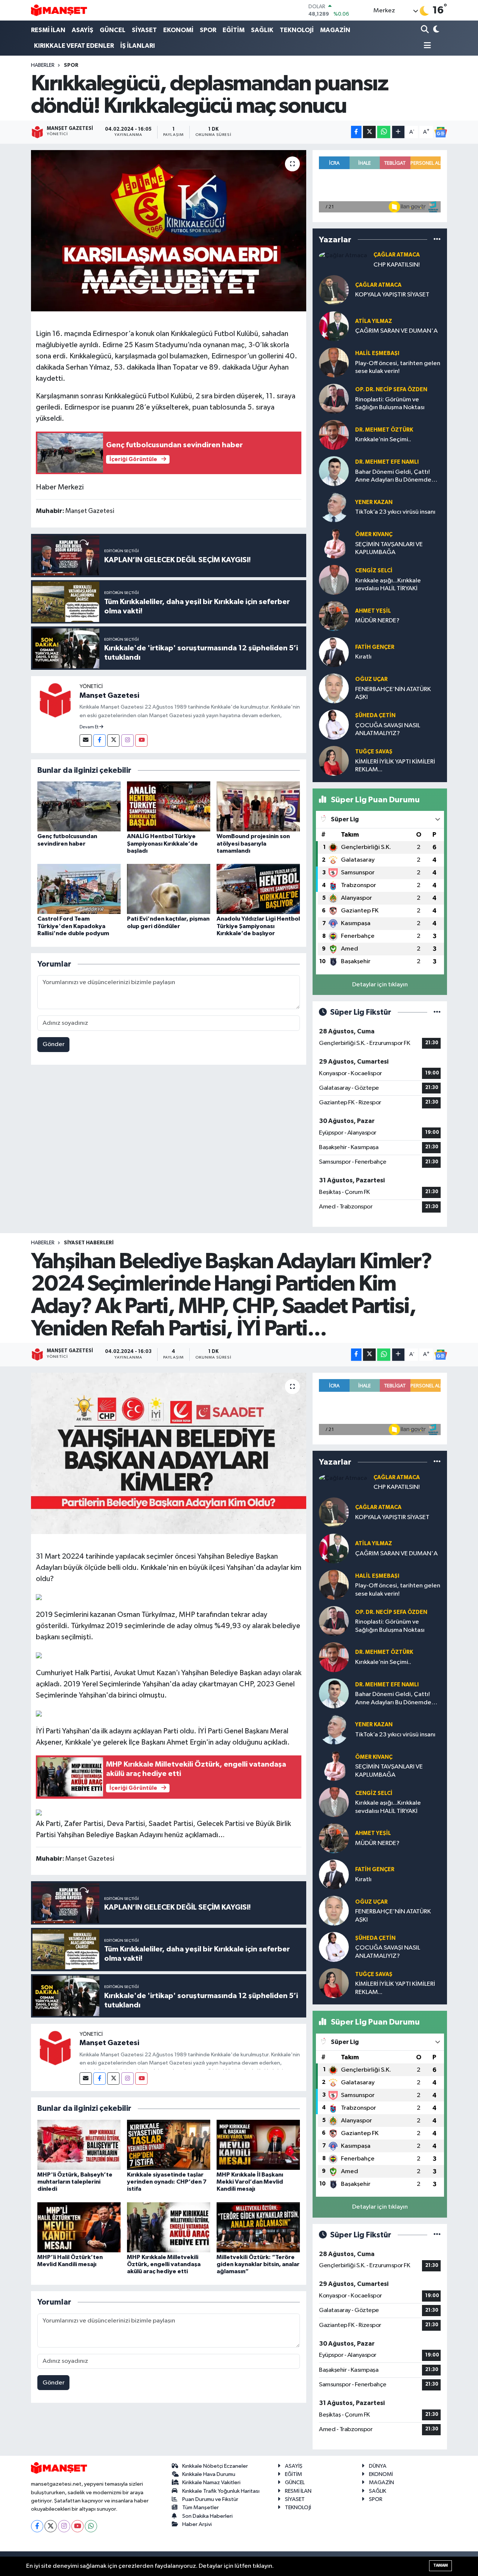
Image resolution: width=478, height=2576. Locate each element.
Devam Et (89, 727)
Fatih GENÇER (375, 647)
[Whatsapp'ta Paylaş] (384, 132)
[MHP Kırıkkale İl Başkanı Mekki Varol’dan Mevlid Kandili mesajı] (258, 2145)
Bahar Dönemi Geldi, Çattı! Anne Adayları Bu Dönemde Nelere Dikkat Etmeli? (393, 477)
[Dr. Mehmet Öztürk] (334, 435)
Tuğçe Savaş (374, 752)
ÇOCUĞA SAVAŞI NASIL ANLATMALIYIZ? (388, 729)
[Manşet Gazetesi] (55, 700)
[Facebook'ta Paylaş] (356, 132)
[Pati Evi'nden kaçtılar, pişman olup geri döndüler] (169, 889)
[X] (51, 2526)
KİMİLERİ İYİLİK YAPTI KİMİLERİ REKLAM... (395, 766)
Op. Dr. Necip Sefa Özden (391, 390)
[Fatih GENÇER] (334, 652)
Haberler (43, 65)
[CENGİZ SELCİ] (334, 580)
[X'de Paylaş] (369, 132)
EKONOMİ (178, 30)
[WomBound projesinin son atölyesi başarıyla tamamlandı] (258, 806)
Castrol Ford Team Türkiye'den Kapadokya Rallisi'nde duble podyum (73, 926)
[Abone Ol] (441, 132)
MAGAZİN (335, 30)
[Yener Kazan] (334, 507)
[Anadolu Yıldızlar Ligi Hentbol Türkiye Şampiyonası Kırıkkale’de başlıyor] (258, 889)
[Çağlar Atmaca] (343, 256)
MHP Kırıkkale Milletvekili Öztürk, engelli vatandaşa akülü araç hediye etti (164, 2264)
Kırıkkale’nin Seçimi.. (383, 440)
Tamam (440, 2565)
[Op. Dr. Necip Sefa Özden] (334, 399)
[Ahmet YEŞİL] (334, 616)
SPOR (208, 30)
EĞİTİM (234, 30)
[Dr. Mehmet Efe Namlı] (334, 471)
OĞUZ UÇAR (371, 679)
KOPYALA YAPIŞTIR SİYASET (392, 295)
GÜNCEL (113, 30)
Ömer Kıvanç (374, 534)
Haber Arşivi (197, 2524)
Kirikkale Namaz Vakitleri (211, 2482)
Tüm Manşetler (201, 2507)
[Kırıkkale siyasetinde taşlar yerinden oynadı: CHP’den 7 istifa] (169, 2145)
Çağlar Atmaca (397, 255)
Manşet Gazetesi (109, 696)
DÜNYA (378, 2466)
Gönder (54, 1044)
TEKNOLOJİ (297, 30)
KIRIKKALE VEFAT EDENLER (74, 46)
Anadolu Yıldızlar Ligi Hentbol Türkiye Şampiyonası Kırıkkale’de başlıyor (258, 926)
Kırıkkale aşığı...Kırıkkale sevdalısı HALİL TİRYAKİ (388, 585)
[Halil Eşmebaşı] (334, 362)
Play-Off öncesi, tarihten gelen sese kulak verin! (398, 367)
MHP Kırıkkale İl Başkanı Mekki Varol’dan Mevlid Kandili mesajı (250, 2182)
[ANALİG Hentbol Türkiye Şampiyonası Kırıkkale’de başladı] (169, 806)
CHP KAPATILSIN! (397, 265)
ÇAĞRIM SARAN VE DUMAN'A (396, 331)
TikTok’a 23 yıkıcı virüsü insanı (395, 512)
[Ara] (426, 30)
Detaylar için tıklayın (380, 985)
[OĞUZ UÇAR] (334, 688)
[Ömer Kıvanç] (334, 543)
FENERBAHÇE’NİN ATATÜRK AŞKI (393, 693)
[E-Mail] (86, 741)
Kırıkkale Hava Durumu (209, 2474)
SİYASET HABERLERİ (89, 1243)
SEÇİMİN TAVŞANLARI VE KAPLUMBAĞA (389, 548)
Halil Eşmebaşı (377, 353)
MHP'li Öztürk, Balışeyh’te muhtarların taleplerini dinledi (75, 2182)
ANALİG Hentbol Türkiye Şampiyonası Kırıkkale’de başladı (162, 843)
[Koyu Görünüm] (436, 30)
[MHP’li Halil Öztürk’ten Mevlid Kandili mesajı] (79, 2227)
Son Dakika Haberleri (207, 2516)
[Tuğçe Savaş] (334, 761)
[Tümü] (437, 239)
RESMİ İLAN (48, 30)
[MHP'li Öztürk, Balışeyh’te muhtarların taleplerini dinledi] (79, 2145)
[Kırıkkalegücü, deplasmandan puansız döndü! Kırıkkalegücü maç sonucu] (169, 231)
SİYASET (144, 30)
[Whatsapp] (91, 2526)
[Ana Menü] (426, 46)
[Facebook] (100, 741)
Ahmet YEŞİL (373, 611)
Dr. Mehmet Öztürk (384, 430)
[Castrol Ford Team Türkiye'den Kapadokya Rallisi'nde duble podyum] (79, 889)
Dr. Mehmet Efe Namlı (387, 462)
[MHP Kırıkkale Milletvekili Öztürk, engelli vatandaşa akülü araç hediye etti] (169, 2227)
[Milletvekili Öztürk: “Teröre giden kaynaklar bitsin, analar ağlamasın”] (258, 2227)
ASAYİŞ (83, 30)
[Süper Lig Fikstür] (437, 1012)
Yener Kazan (374, 502)
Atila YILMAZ (374, 321)
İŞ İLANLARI (138, 46)
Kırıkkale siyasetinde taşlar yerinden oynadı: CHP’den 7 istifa (167, 2182)
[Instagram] (128, 741)
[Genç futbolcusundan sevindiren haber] (79, 806)
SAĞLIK (262, 30)
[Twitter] (113, 741)
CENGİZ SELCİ (374, 571)
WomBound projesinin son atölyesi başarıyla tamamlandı (253, 843)
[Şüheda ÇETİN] (334, 724)
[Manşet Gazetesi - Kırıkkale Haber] (59, 10)
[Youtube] (141, 741)
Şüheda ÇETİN (375, 715)
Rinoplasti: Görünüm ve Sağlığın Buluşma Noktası (390, 404)
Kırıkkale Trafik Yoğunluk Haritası (221, 2491)
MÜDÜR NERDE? (377, 621)
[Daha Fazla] (398, 132)
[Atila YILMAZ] (334, 326)
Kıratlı (363, 657)
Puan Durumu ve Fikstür (210, 2499)
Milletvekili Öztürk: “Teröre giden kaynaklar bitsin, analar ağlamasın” (258, 2264)
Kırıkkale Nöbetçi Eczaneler (215, 2466)
